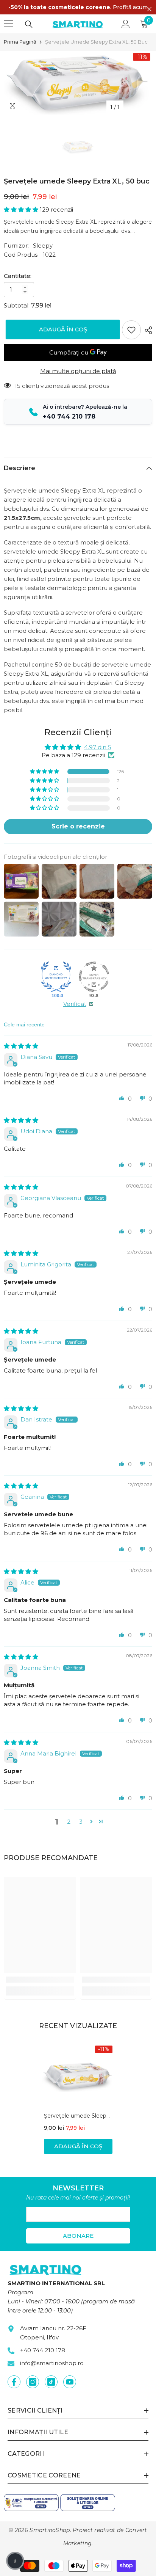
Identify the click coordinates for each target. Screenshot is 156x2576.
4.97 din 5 (98, 747)
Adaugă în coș (61, 329)
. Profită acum (78, 7)
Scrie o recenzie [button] (78, 826)
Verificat (75, 1004)
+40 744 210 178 (43, 2350)
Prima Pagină (20, 42)
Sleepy (43, 246)
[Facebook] (14, 2382)
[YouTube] (70, 2382)
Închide (149, 9)
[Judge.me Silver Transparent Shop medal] (94, 977)
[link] (40, 1980)
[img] (21, 1046)
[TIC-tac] (51, 2382)
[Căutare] (29, 24)
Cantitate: (18, 276)
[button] (22, 209)
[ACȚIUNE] (147, 330)
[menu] (8, 24)
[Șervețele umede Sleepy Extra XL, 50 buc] (78, 2076)
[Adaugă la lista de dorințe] (131, 330)
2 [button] (69, 1822)
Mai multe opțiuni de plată (78, 371)
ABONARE (78, 2236)
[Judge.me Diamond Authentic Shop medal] (56, 977)
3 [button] (81, 1822)
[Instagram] (33, 2382)
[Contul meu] (126, 24)
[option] (78, 83)
